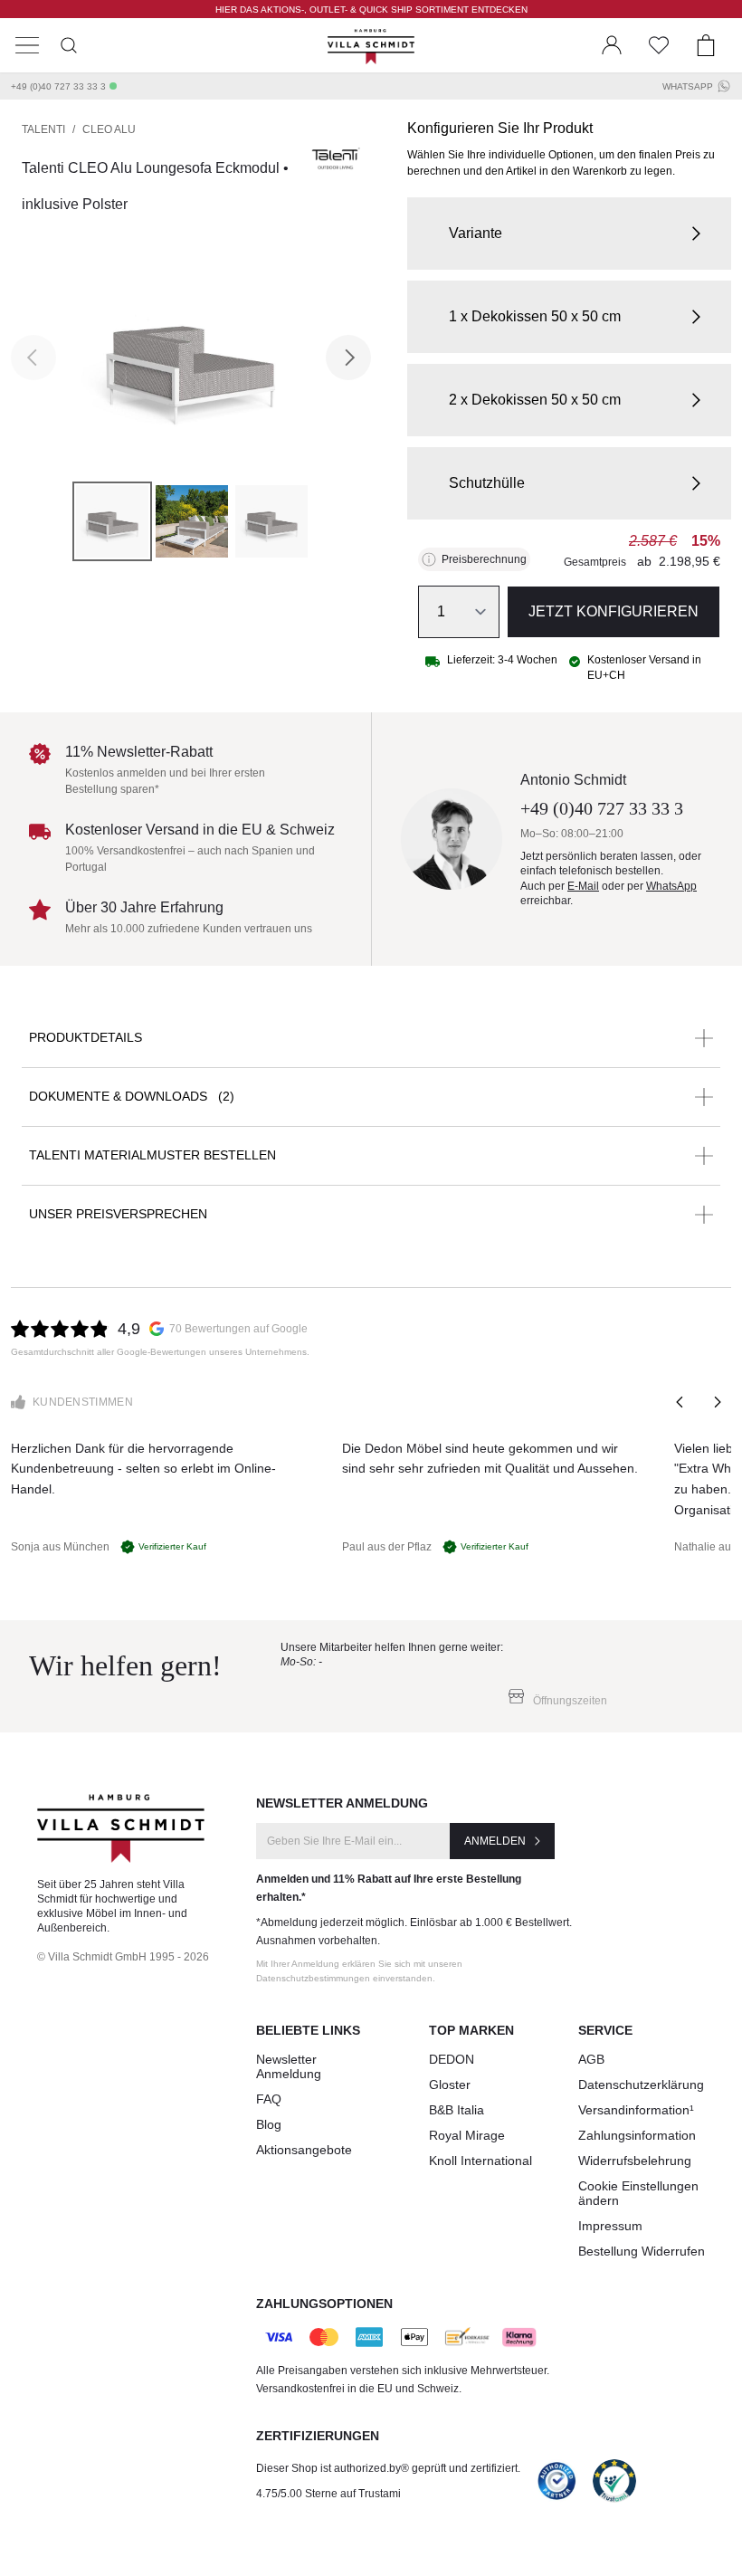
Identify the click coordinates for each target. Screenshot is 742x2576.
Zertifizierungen (318, 2436)
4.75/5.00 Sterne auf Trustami (328, 2494)
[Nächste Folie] (717, 1402)
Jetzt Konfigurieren (614, 611)
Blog (269, 2124)
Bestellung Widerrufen (642, 2251)
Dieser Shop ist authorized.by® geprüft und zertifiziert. (388, 2468)
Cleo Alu (109, 129)
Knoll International (480, 2161)
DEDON (452, 2059)
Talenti (43, 129)
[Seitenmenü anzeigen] (27, 45)
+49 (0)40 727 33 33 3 (58, 86)
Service (605, 2030)
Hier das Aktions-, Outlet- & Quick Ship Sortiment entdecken (371, 10)
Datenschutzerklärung (641, 2085)
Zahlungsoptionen (324, 2304)
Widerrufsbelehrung (635, 2161)
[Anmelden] (612, 45)
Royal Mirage (467, 2135)
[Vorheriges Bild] (33, 358)
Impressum (610, 2226)
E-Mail (583, 886)
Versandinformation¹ (636, 2110)
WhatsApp (688, 86)
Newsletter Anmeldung (289, 2066)
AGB (591, 2059)
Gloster (450, 2085)
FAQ (269, 2099)
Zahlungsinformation (637, 2135)
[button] (569, 234)
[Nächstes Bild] (348, 358)
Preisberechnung (484, 559)
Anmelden (495, 1841)
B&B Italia (457, 2110)
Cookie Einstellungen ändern (638, 2193)
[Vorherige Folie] (680, 1402)
